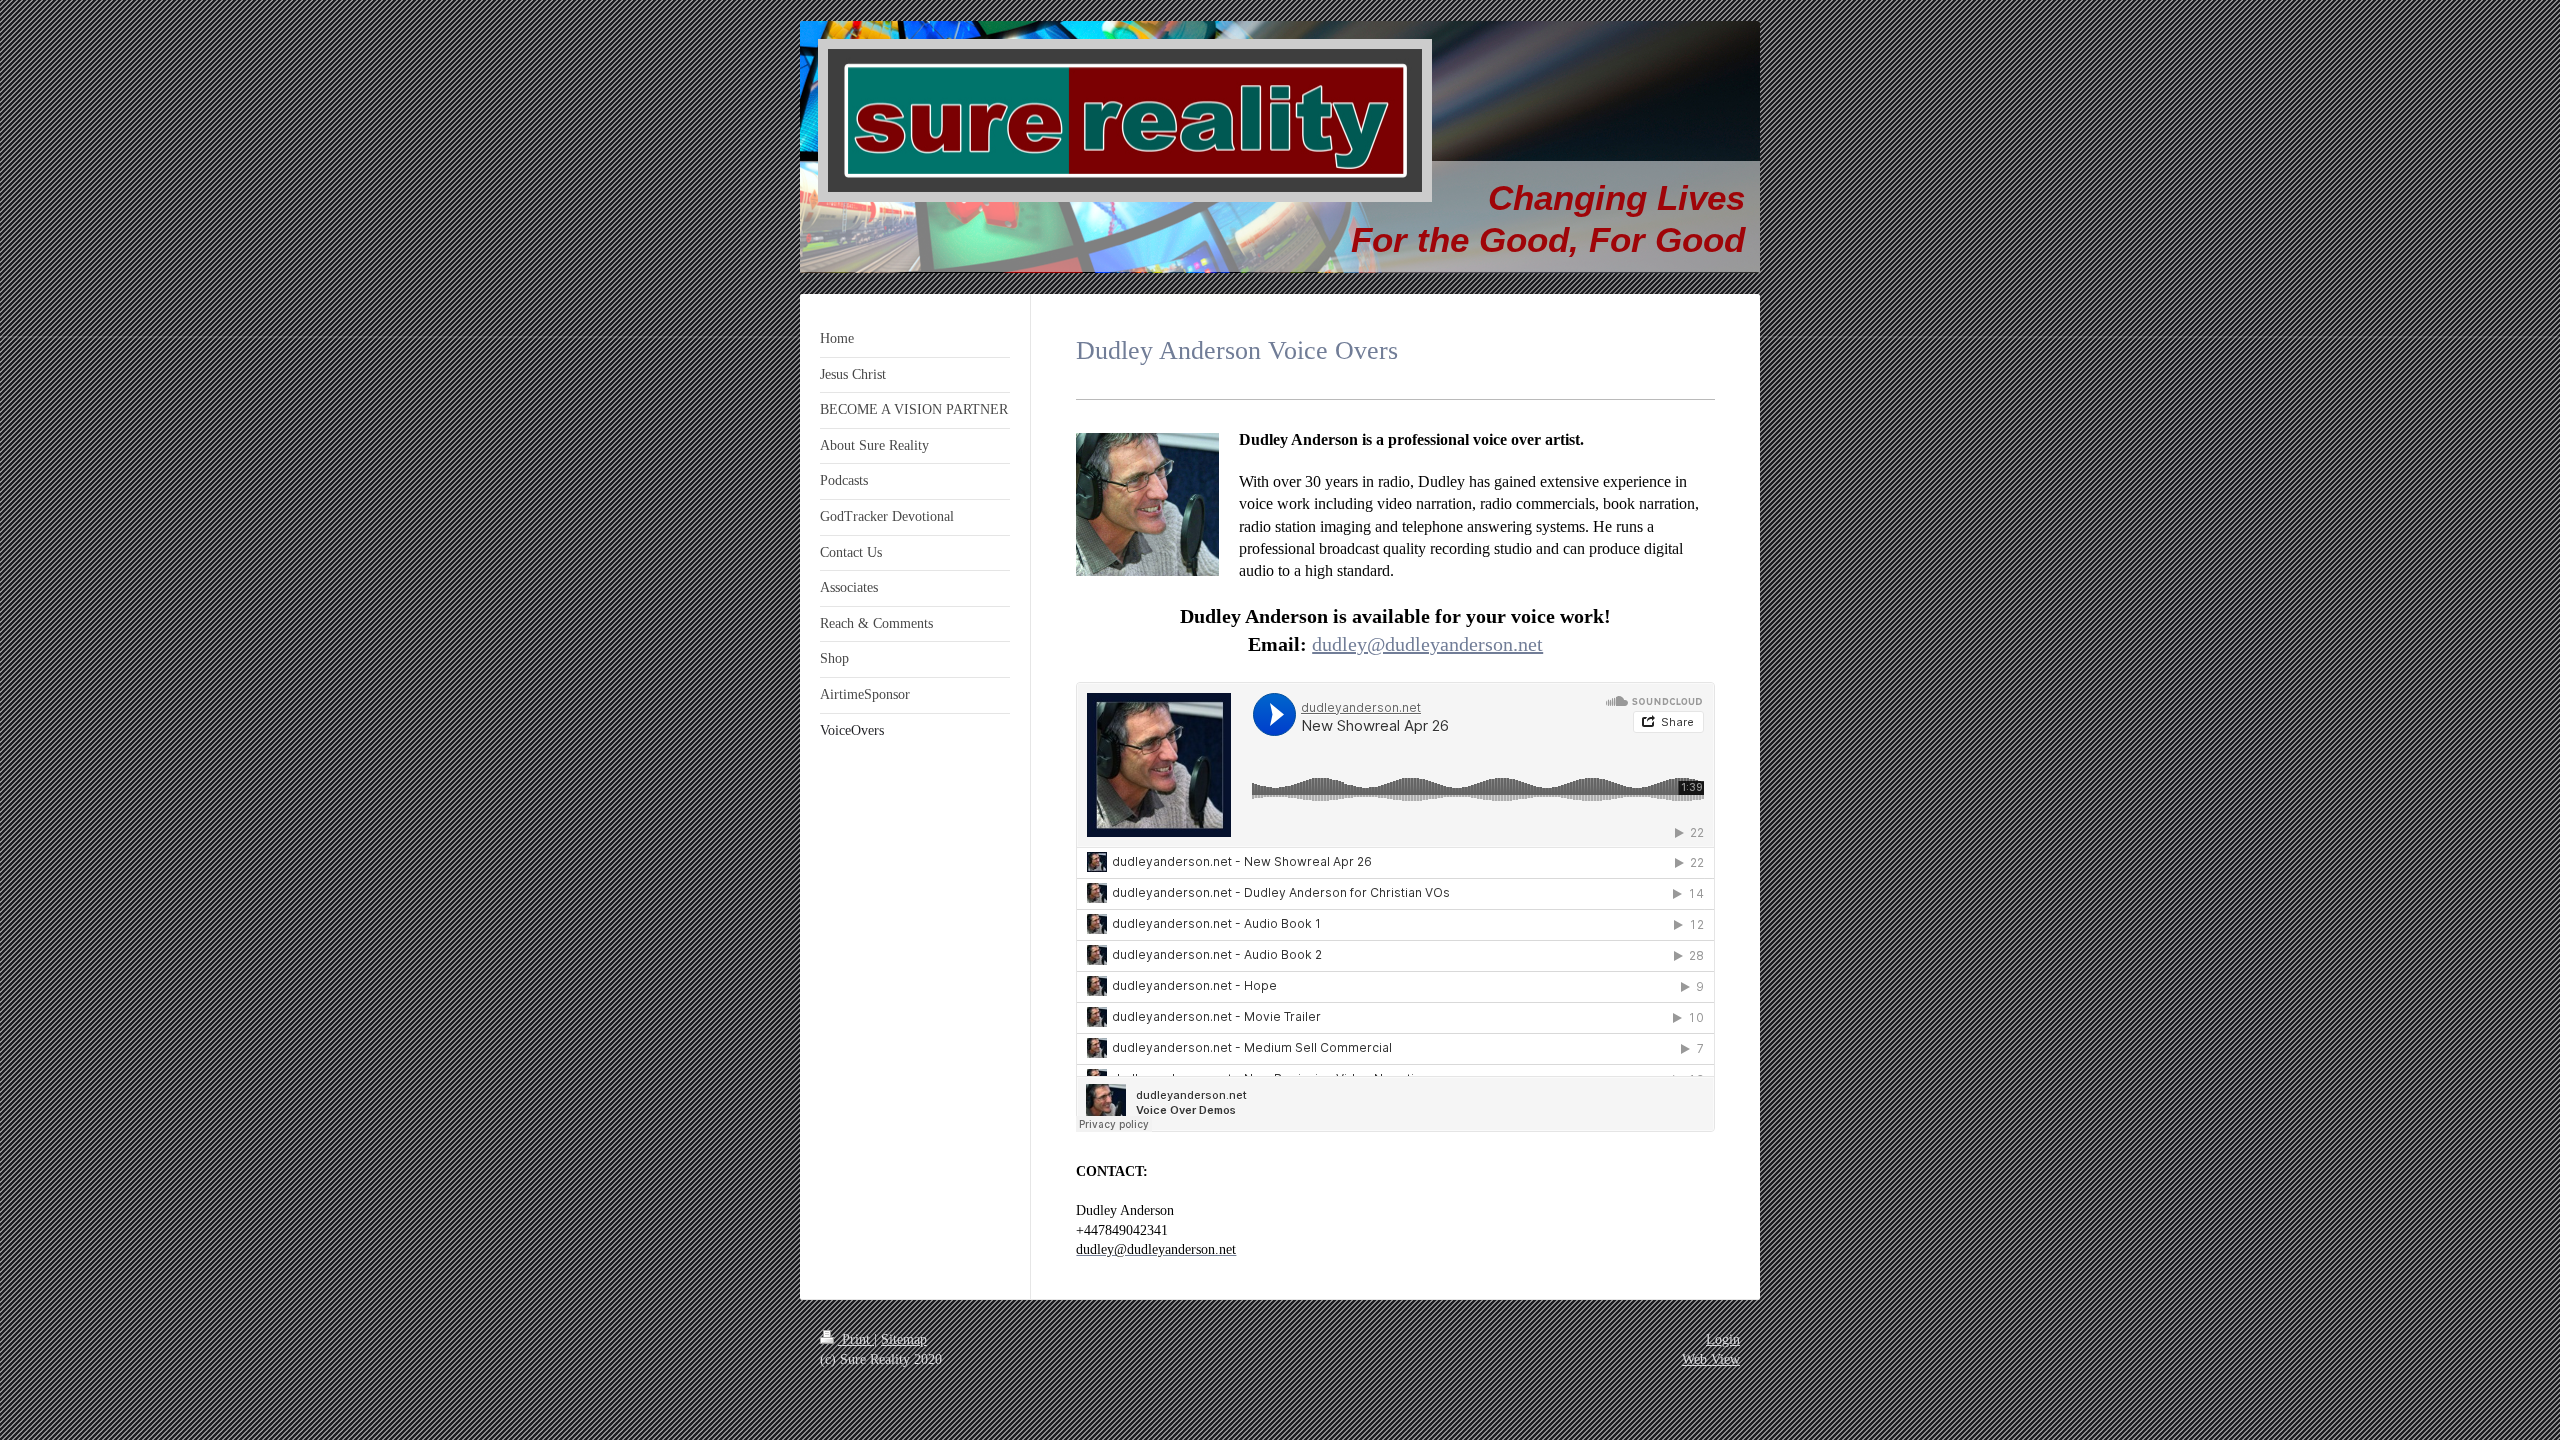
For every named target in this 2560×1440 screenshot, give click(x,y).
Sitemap (904, 1339)
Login (1723, 1339)
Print (856, 1339)
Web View (1711, 1359)
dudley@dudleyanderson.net (1427, 644)
